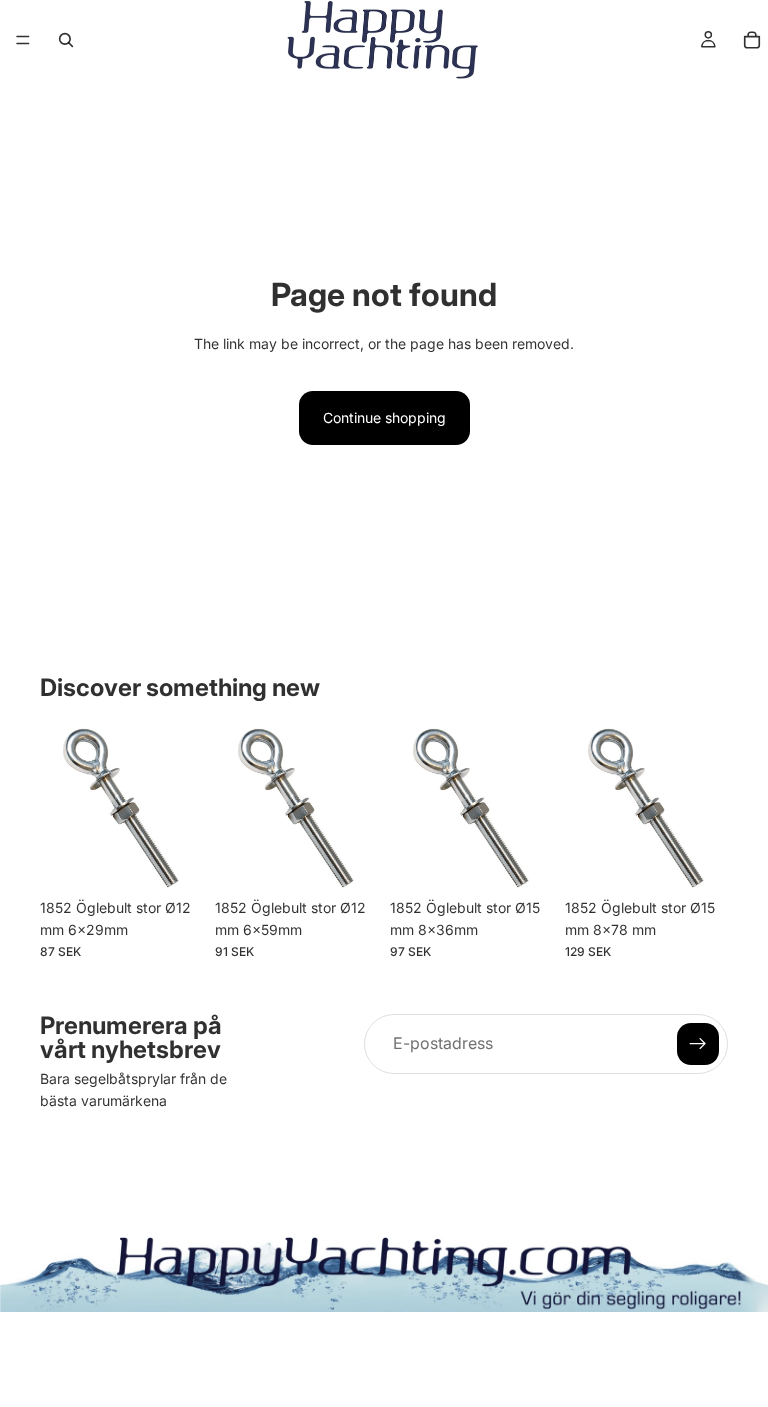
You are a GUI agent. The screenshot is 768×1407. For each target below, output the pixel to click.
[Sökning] (66, 40)
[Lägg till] (172, 858)
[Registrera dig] (698, 1044)
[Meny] (23, 40)
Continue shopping (384, 417)
